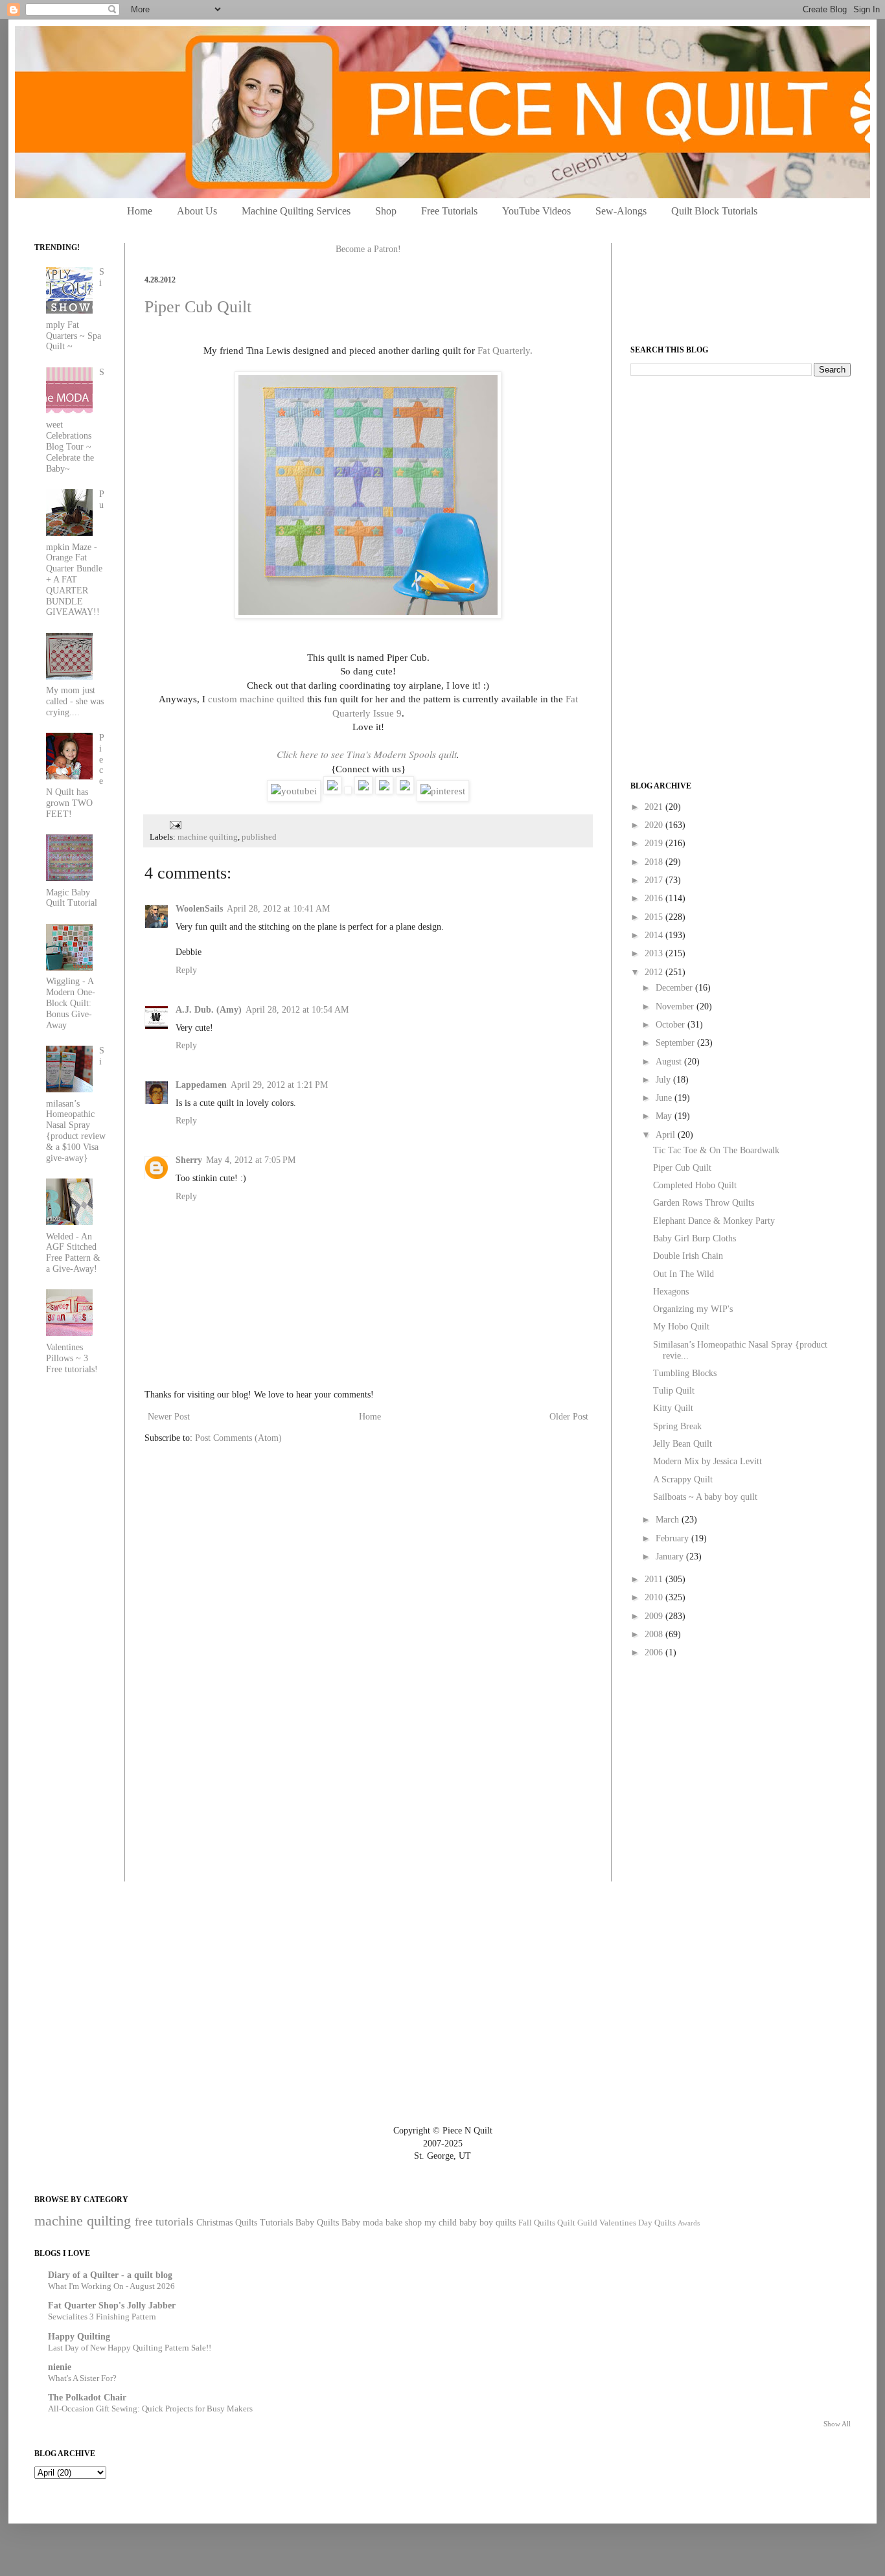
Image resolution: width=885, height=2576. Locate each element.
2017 (655, 880)
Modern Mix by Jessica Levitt (707, 1461)
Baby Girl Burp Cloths (695, 1238)
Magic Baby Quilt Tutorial (72, 898)
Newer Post (169, 1417)
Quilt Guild (577, 2223)
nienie (60, 2367)
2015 (655, 917)
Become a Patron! (368, 249)
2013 (655, 953)
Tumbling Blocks (685, 1373)
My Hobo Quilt (681, 1327)
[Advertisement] (728, 477)
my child (441, 2223)
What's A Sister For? (82, 2378)
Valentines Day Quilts (638, 2223)
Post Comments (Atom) (238, 1438)
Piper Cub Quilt (198, 307)
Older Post (569, 1417)
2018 (655, 862)
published (259, 837)
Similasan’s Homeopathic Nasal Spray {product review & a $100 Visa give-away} (76, 1104)
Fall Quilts (537, 2223)
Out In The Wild (684, 1274)
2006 (655, 1652)
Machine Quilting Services (296, 211)
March (669, 1520)
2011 (655, 1579)
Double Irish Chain (688, 1256)
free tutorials (164, 2222)
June (665, 1098)
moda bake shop (392, 2223)
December (675, 988)
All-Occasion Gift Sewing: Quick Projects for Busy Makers (150, 2409)
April (667, 1135)
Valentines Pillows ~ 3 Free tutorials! (72, 1358)
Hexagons (671, 1292)
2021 (655, 807)
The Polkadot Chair (87, 2398)
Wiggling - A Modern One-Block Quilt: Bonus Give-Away (71, 1003)
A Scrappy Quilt (683, 1479)
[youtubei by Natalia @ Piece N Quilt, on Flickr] (294, 791)
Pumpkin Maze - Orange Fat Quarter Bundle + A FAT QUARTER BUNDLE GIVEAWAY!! (75, 553)
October (672, 1025)
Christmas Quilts (227, 2223)
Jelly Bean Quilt (683, 1444)
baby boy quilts (488, 2223)
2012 (655, 972)
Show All (837, 2424)
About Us (197, 211)
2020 (655, 825)
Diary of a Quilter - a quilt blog (110, 2275)
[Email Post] (174, 824)
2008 (655, 1634)
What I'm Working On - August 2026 (111, 2286)
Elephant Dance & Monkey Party (714, 1221)
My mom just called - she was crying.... (75, 701)
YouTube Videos (536, 211)
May (665, 1116)
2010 (655, 1597)
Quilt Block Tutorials (714, 211)
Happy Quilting (79, 2337)
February (673, 1538)
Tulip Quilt (674, 1391)
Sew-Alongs (621, 211)
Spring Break (677, 1426)
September (676, 1043)
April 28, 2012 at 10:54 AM (297, 1010)
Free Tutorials (449, 211)
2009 (655, 1616)
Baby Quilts (317, 2223)
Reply (186, 970)
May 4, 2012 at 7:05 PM (251, 1160)
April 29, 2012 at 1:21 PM (279, 1085)
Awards (689, 2223)
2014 (655, 935)
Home (140, 211)
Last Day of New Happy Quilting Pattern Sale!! (130, 2348)
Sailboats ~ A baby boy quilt (705, 1497)
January (671, 1557)
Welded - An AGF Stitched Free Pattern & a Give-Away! (73, 1253)
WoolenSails (199, 909)
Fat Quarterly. (505, 350)
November (676, 1006)
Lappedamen (201, 1085)
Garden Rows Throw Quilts (704, 1203)
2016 (655, 898)
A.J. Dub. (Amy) (209, 1010)
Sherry (189, 1160)
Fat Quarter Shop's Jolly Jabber (112, 2306)
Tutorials (276, 2223)
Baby (351, 2223)
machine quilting (208, 837)
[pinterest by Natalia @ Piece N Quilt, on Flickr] (443, 791)
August (670, 1062)
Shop (386, 211)
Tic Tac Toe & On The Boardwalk (716, 1150)
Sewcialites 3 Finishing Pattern (102, 2317)
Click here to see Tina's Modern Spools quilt (367, 754)
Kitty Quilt (673, 1408)
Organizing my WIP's (693, 1309)
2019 (655, 843)
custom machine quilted (256, 699)
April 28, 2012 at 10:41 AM (278, 909)
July (664, 1080)
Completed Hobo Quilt (695, 1185)
